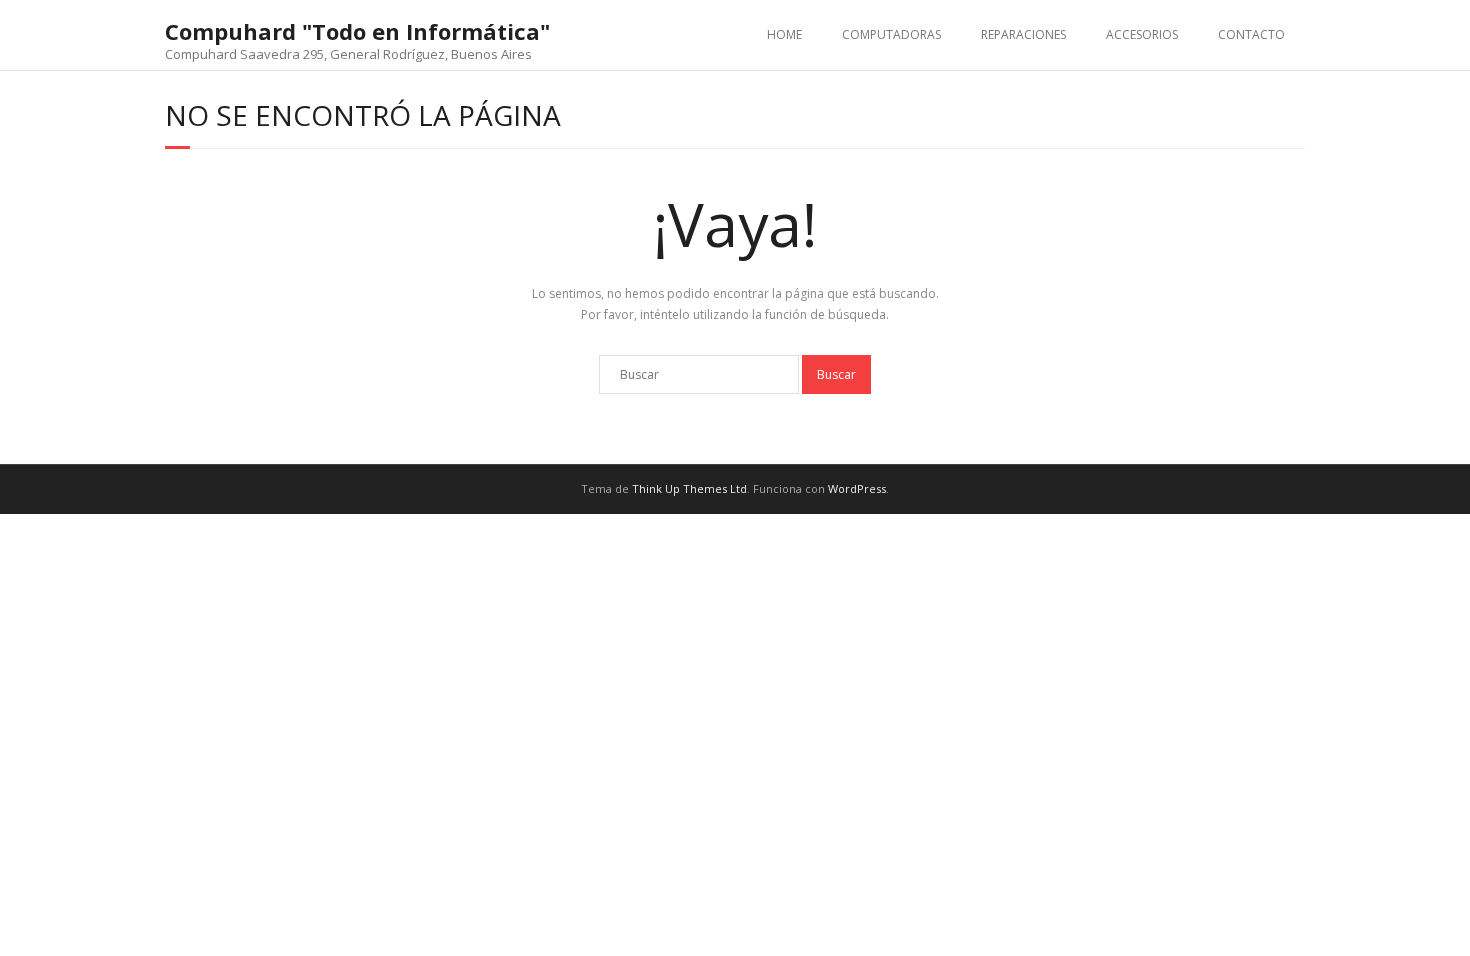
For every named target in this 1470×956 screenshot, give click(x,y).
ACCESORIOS (1142, 34)
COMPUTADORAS (891, 34)
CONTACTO (1251, 34)
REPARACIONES (1023, 34)
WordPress (857, 488)
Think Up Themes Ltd (689, 488)
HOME (784, 34)
